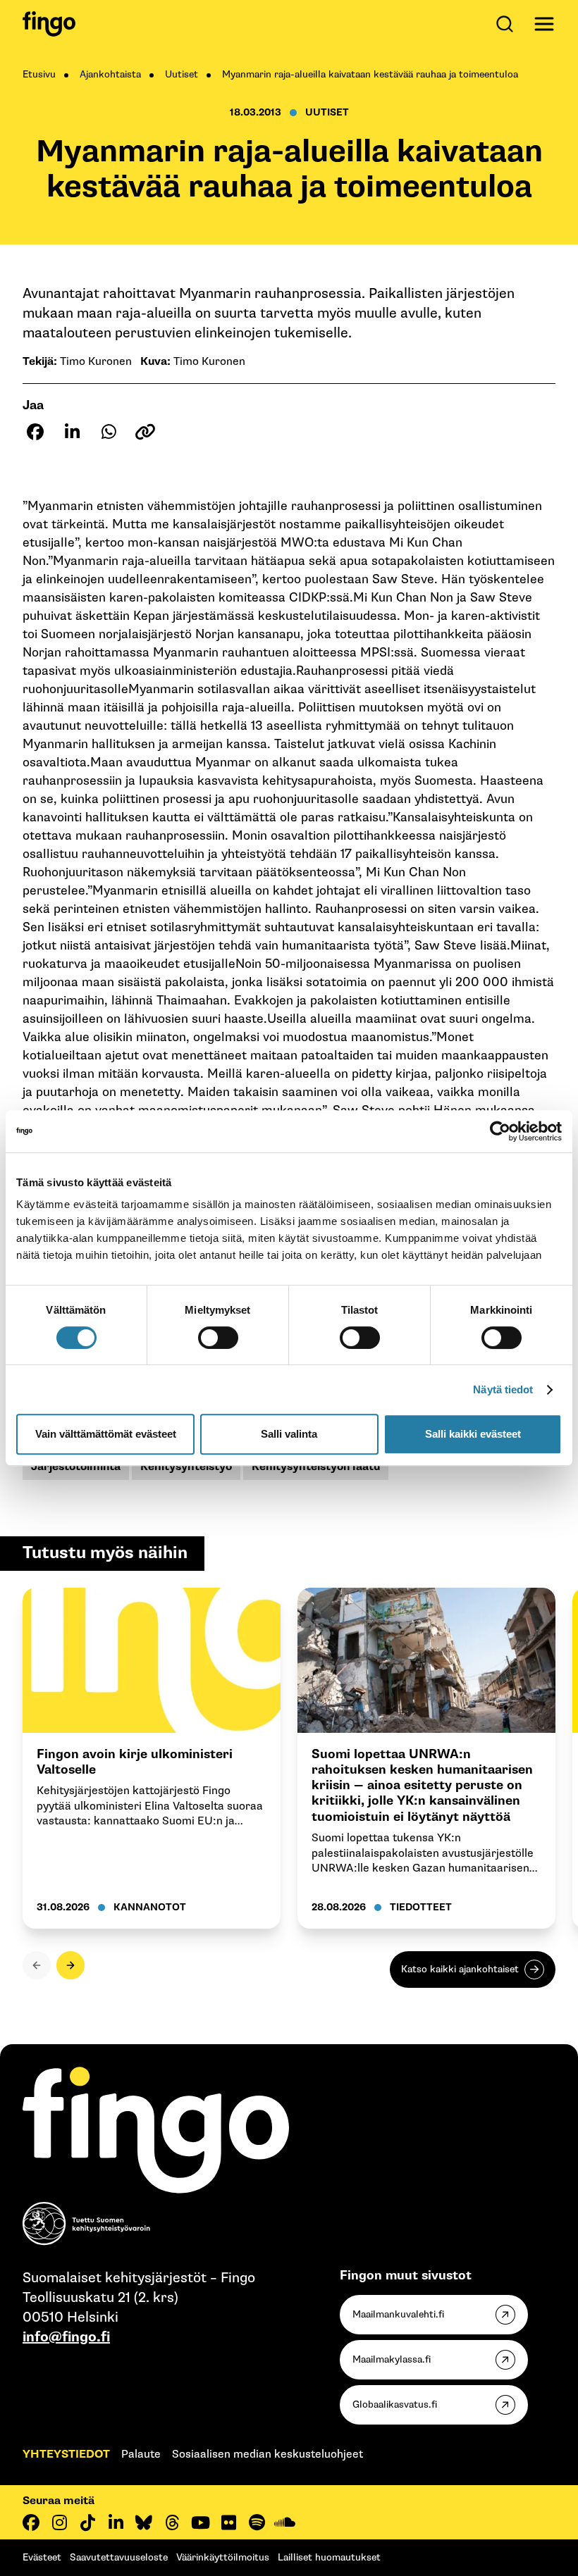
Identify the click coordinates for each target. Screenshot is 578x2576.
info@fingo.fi (66, 2337)
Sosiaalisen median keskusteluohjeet (268, 2454)
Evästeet (42, 2557)
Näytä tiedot (503, 1389)
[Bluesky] (144, 2522)
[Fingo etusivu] (49, 24)
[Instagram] (59, 2522)
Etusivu (39, 74)
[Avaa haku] (508, 24)
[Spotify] (257, 2522)
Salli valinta (289, 1434)
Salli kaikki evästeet (473, 1434)
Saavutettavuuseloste (119, 2557)
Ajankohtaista (110, 74)
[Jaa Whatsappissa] (109, 432)
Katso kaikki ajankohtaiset (460, 1969)
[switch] (218, 1338)
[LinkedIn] (116, 2522)
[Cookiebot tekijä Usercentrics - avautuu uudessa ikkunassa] (500, 1131)
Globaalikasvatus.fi (395, 2404)
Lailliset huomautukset (329, 2557)
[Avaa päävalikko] (544, 24)
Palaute (141, 2454)
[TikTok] (87, 2522)
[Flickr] (228, 2522)
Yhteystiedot (66, 2454)
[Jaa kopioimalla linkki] (145, 432)
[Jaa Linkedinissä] (72, 432)
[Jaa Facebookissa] (35, 432)
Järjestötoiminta (76, 1467)
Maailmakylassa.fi (392, 2359)
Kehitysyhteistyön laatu (316, 1467)
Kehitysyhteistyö (186, 1467)
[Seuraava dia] (70, 1965)
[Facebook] (31, 2522)
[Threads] (172, 2522)
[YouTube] (200, 2522)
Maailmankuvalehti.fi (398, 2314)
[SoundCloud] (285, 2522)
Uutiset (182, 74)
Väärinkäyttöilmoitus (223, 2557)
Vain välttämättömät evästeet (106, 1434)
